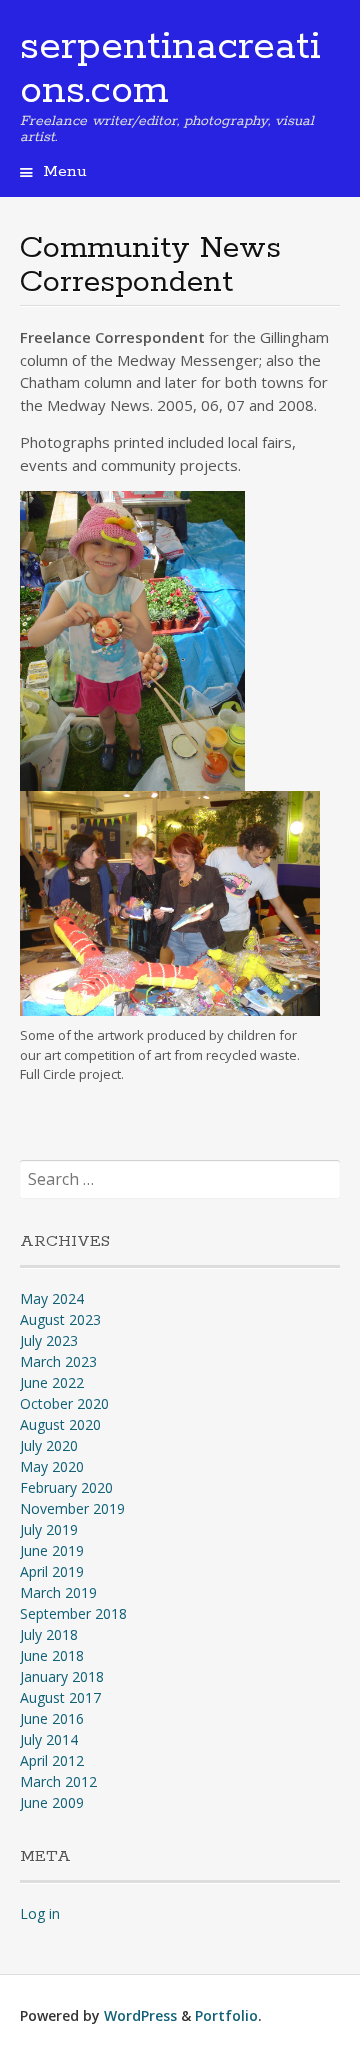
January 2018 (62, 1676)
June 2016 (52, 1718)
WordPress (140, 2015)
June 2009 (52, 1802)
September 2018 (73, 1613)
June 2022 (52, 1382)
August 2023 (60, 1319)
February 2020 (66, 1487)
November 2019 (72, 1508)
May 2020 (52, 1466)
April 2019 (52, 1571)
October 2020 (64, 1403)
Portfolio (226, 2015)
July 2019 (49, 1529)
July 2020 (49, 1445)
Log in (40, 1913)
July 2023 (49, 1340)
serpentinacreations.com (170, 69)
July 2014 (49, 1739)
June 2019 (52, 1550)
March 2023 (58, 1361)
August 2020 (60, 1424)
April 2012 (52, 1760)
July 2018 (49, 1634)
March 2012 (58, 1781)
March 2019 (58, 1592)
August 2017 (60, 1697)
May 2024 (52, 1298)
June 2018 (52, 1655)
